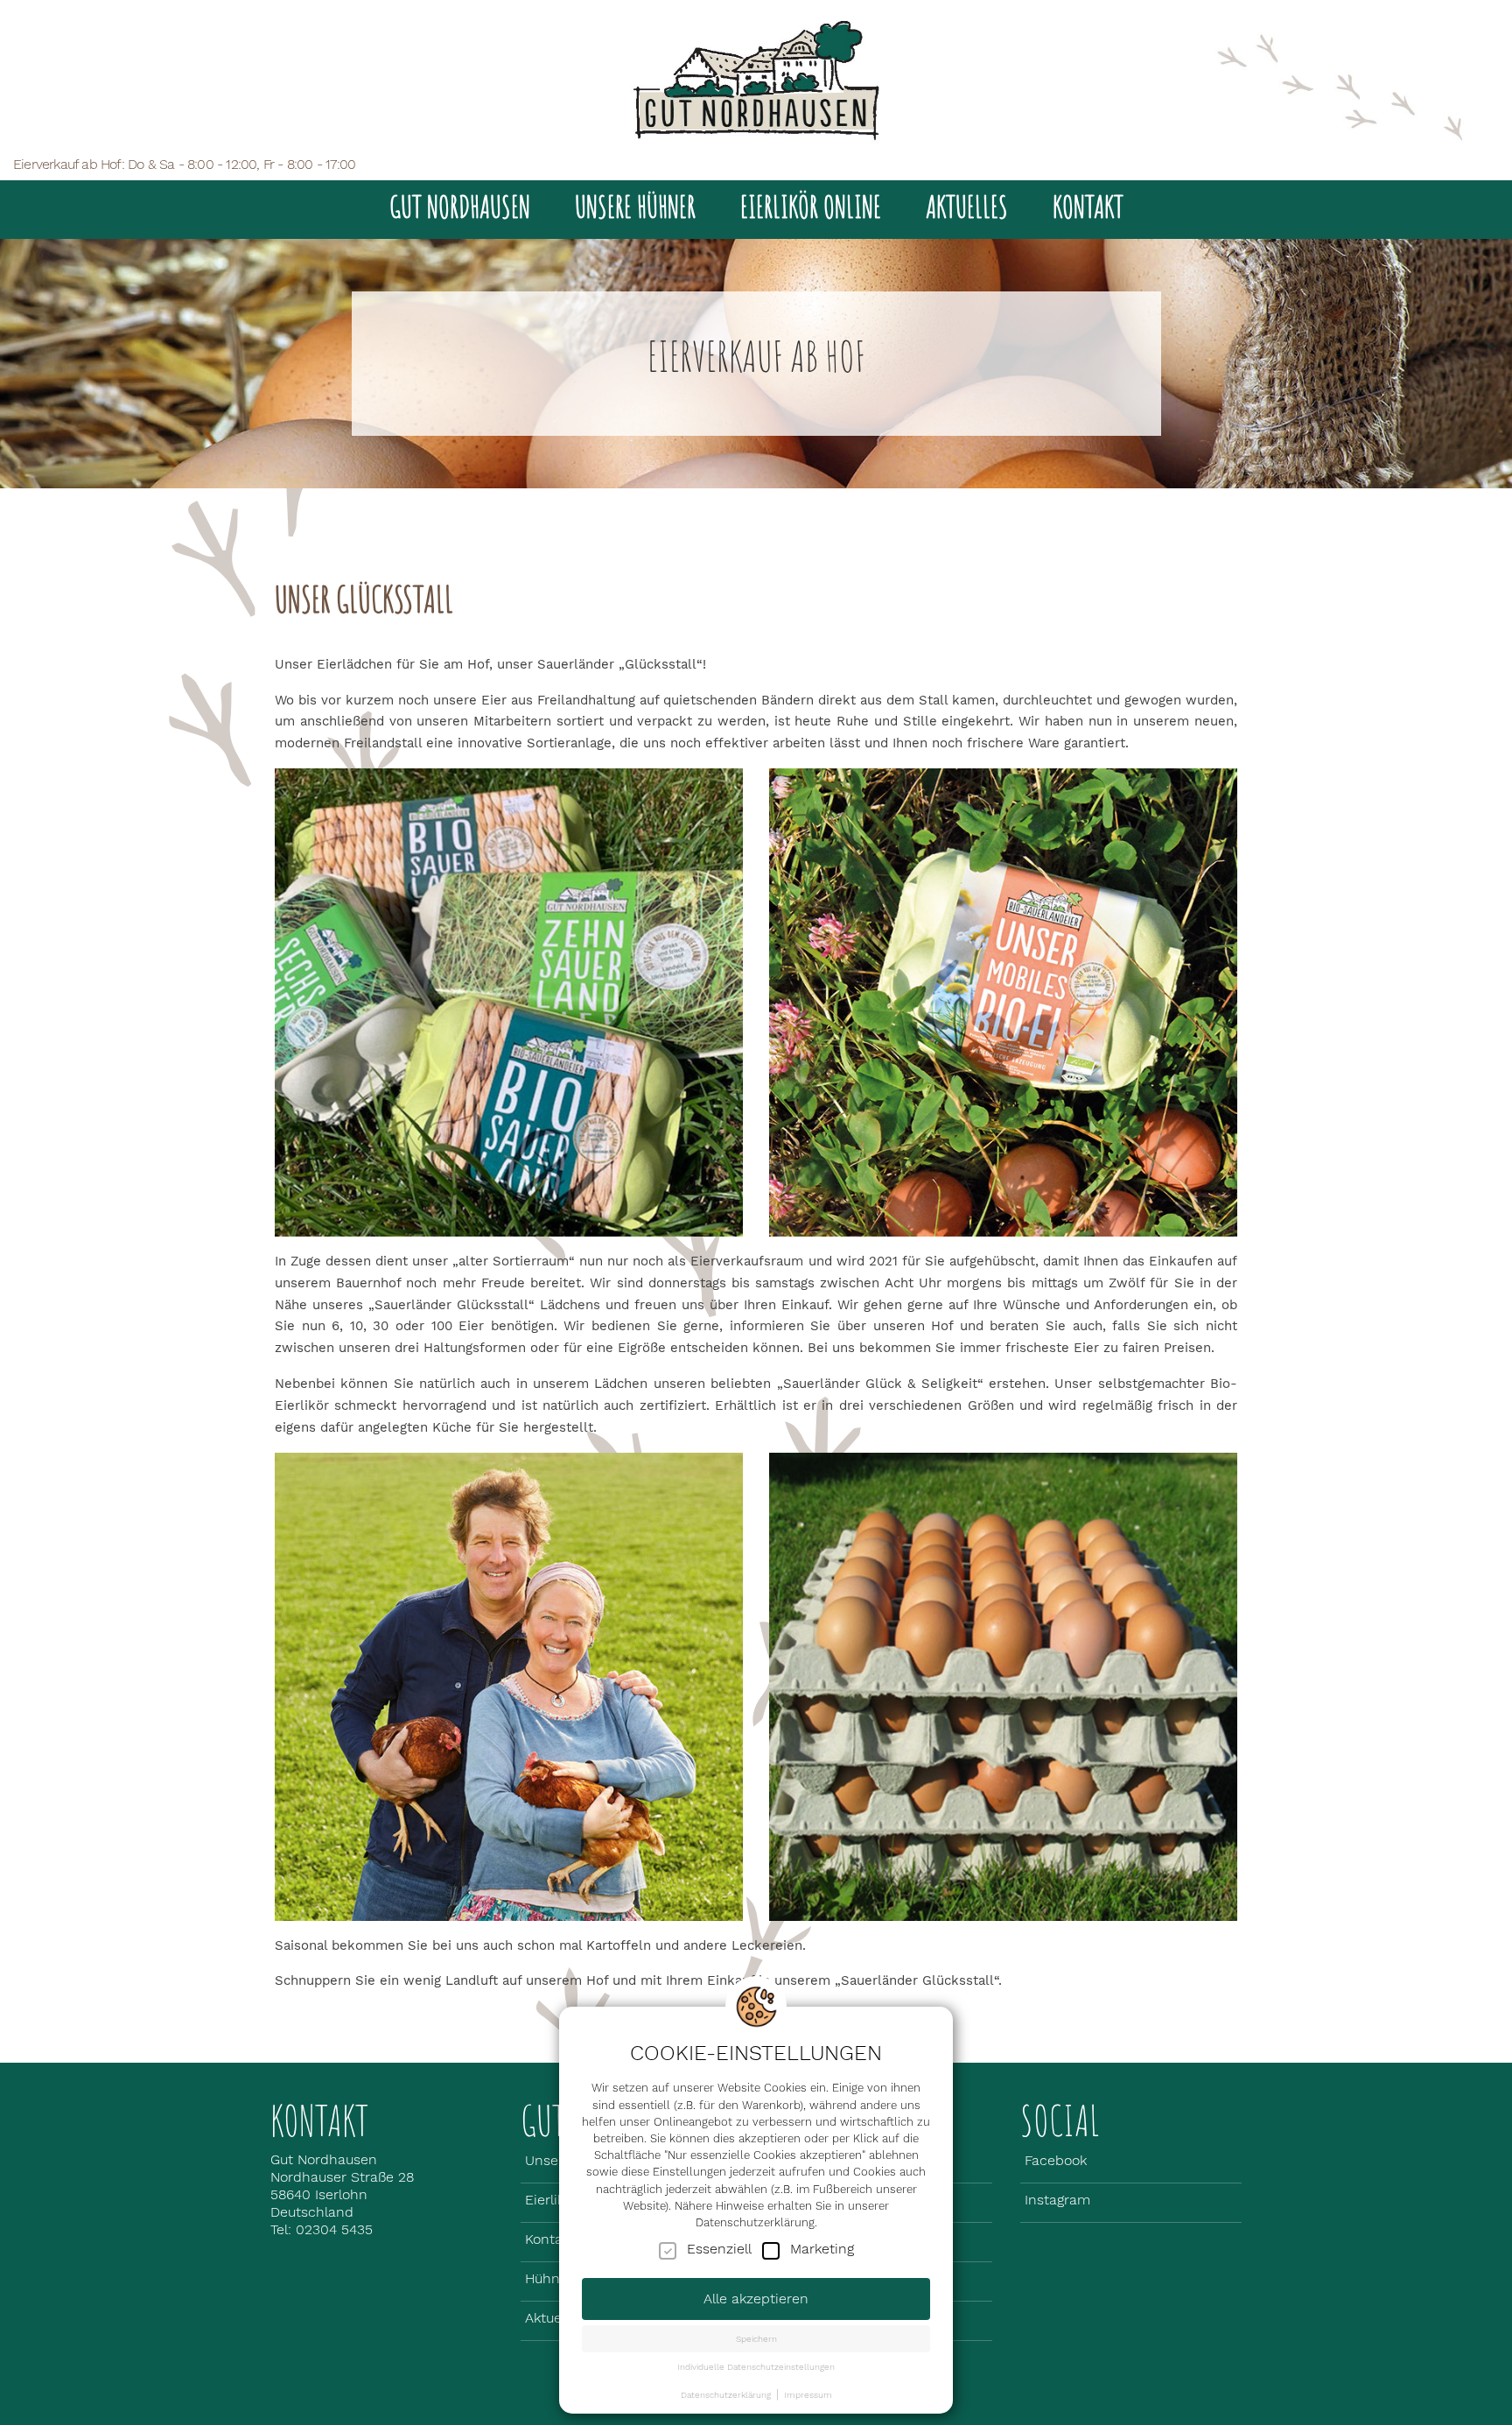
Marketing (822, 2249)
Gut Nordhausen (460, 206)
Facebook (1056, 2160)
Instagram (1057, 2200)
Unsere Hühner (635, 206)
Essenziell (719, 2249)
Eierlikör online (811, 206)
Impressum (808, 2394)
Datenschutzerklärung (726, 2394)
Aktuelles (967, 206)
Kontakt (1088, 206)
